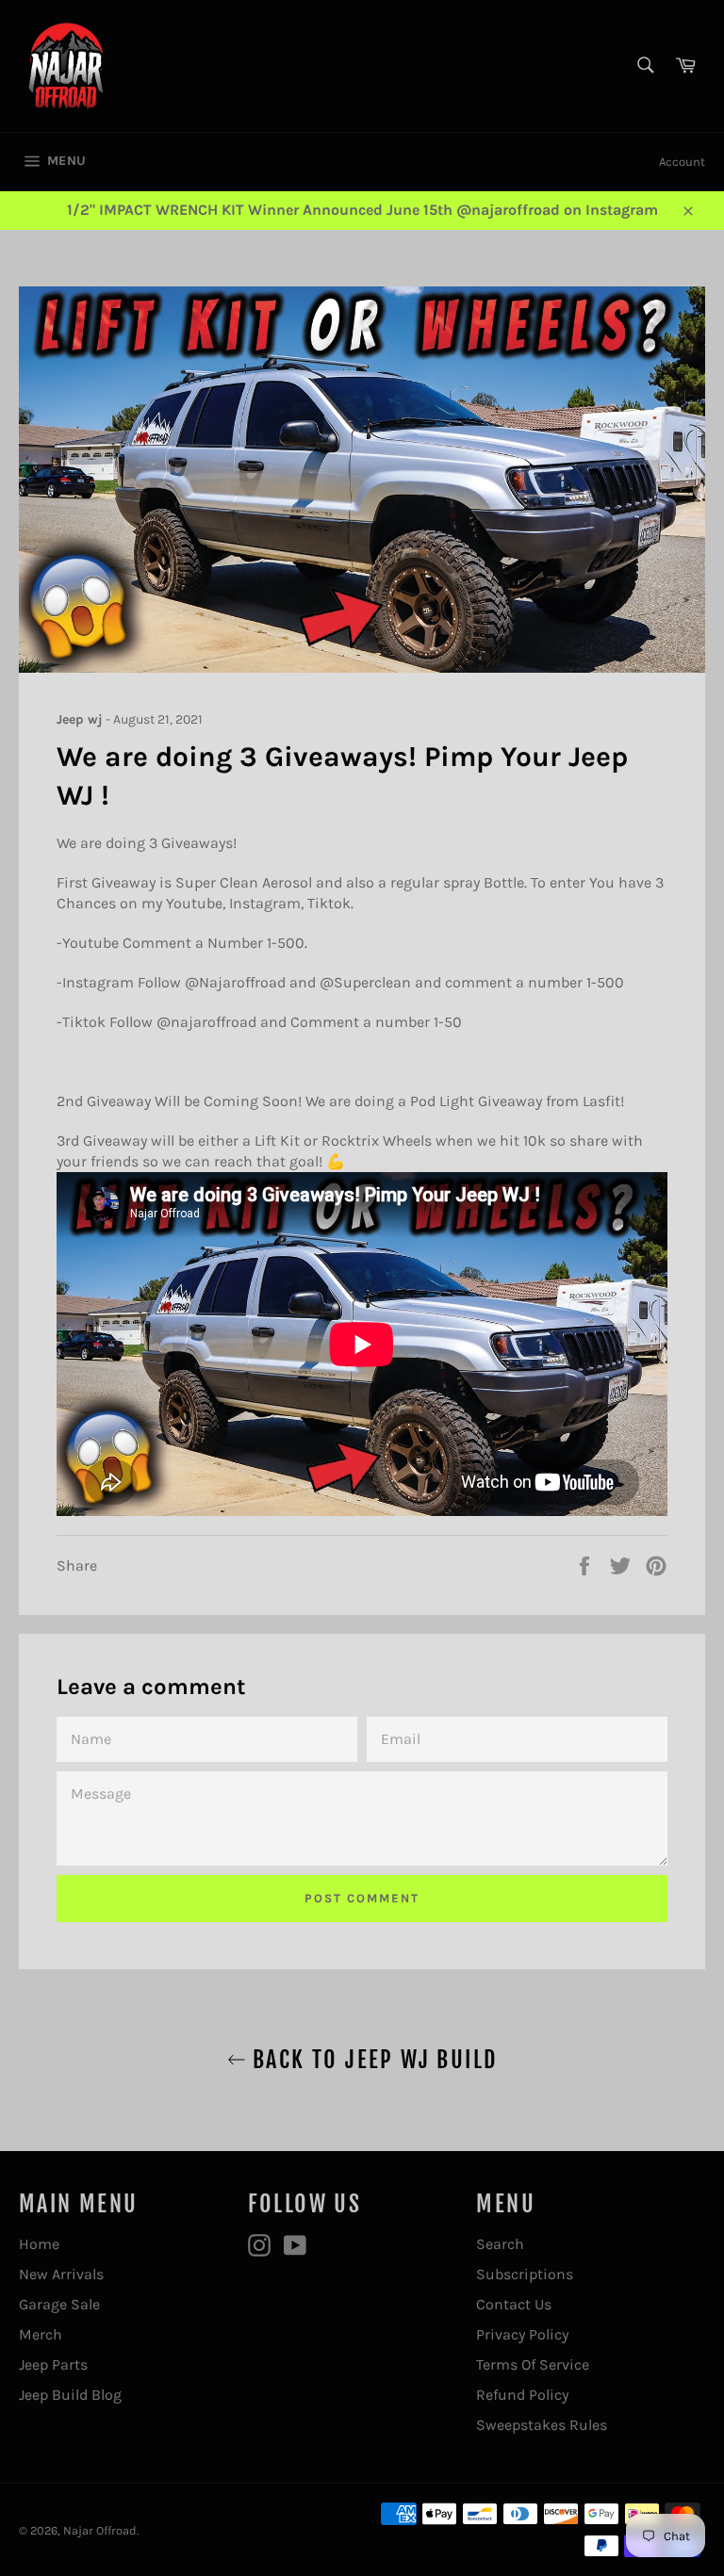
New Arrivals (61, 2274)
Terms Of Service (533, 2364)
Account (682, 162)
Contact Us (514, 2304)
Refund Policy (522, 2395)
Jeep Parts (53, 2364)
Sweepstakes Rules (542, 2425)
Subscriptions (525, 2274)
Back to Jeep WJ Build (372, 2060)
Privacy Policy (522, 2334)
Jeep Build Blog (70, 2395)
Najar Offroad (100, 2530)
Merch (41, 2334)
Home (39, 2244)
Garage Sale (59, 2304)
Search (500, 2244)
